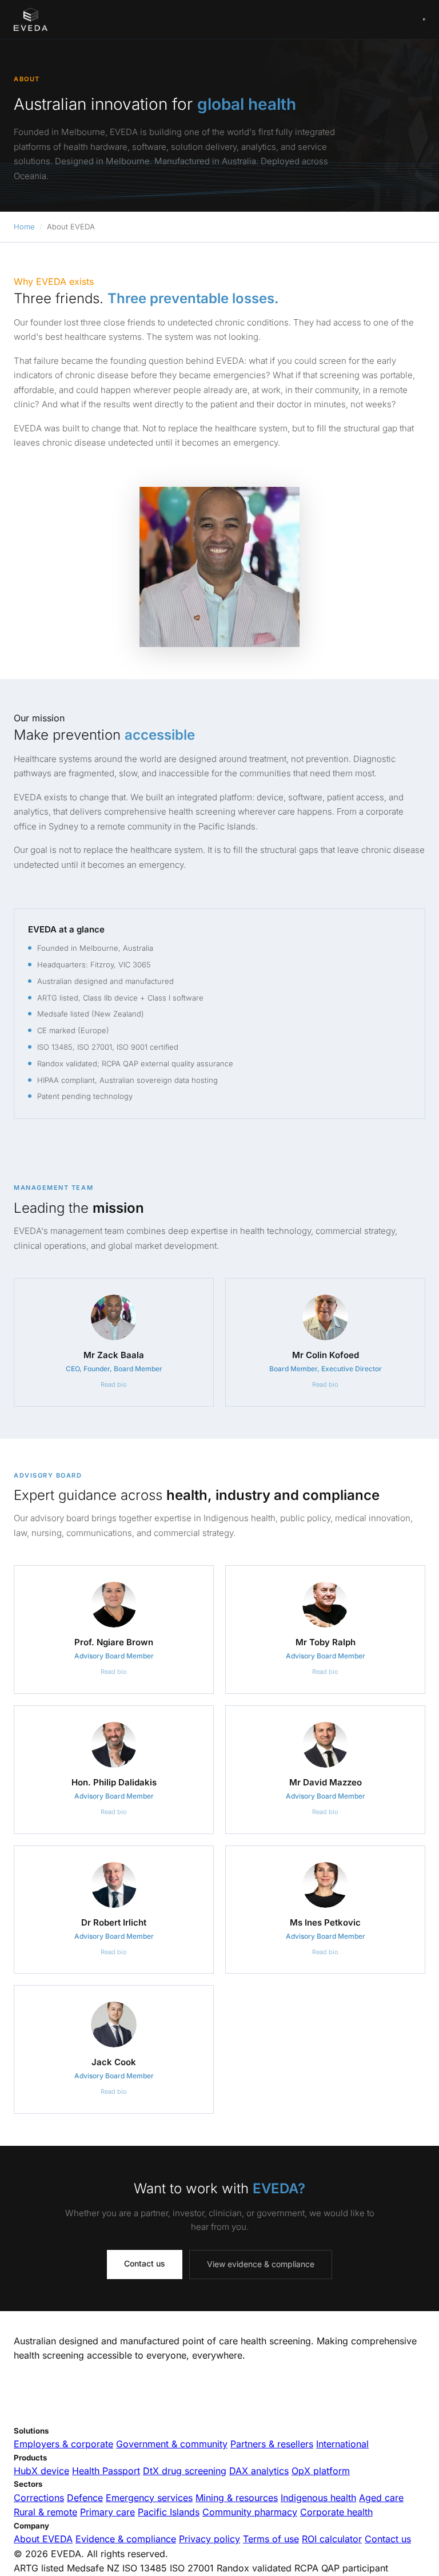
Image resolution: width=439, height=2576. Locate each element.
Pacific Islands (169, 2512)
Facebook (71, 2418)
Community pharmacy (250, 2512)
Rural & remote (45, 2512)
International (342, 2444)
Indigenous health (318, 2498)
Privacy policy (209, 2539)
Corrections (39, 2498)
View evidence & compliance (261, 2264)
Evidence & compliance (126, 2539)
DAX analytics (259, 2471)
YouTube (113, 2418)
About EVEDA (43, 2539)
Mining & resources (237, 2498)
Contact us (145, 2263)
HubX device (41, 2471)
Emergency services (149, 2498)
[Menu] (424, 19)
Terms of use (271, 2539)
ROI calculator (332, 2539)
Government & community (172, 2444)
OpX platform (321, 2471)
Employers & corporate (63, 2444)
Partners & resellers (272, 2444)
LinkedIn (30, 2418)
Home (24, 227)
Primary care (107, 2512)
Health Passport (106, 2471)
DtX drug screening (185, 2471)
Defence (85, 2498)
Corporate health (336, 2512)
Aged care (381, 2498)
